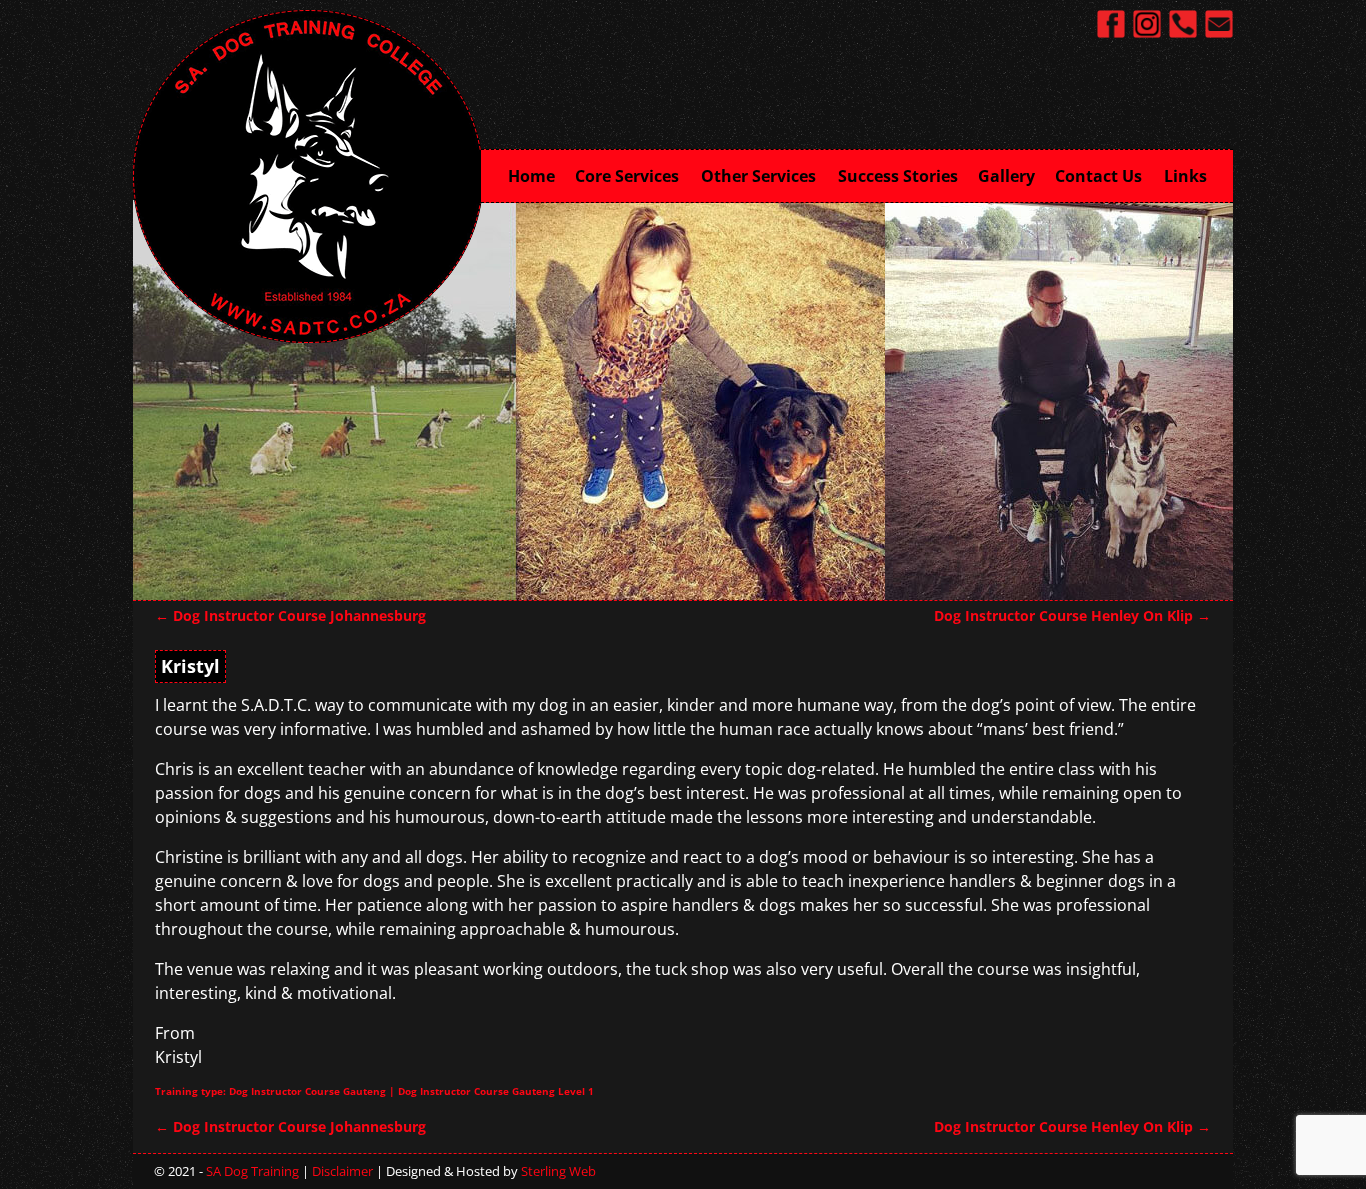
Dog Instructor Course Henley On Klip (1072, 615)
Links (1185, 176)
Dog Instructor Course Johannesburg (290, 615)
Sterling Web (558, 1171)
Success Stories (898, 176)
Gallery (1006, 176)
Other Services (758, 176)
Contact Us (1098, 176)
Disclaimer (342, 1171)
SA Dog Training (252, 1171)
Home (531, 176)
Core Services (627, 176)
